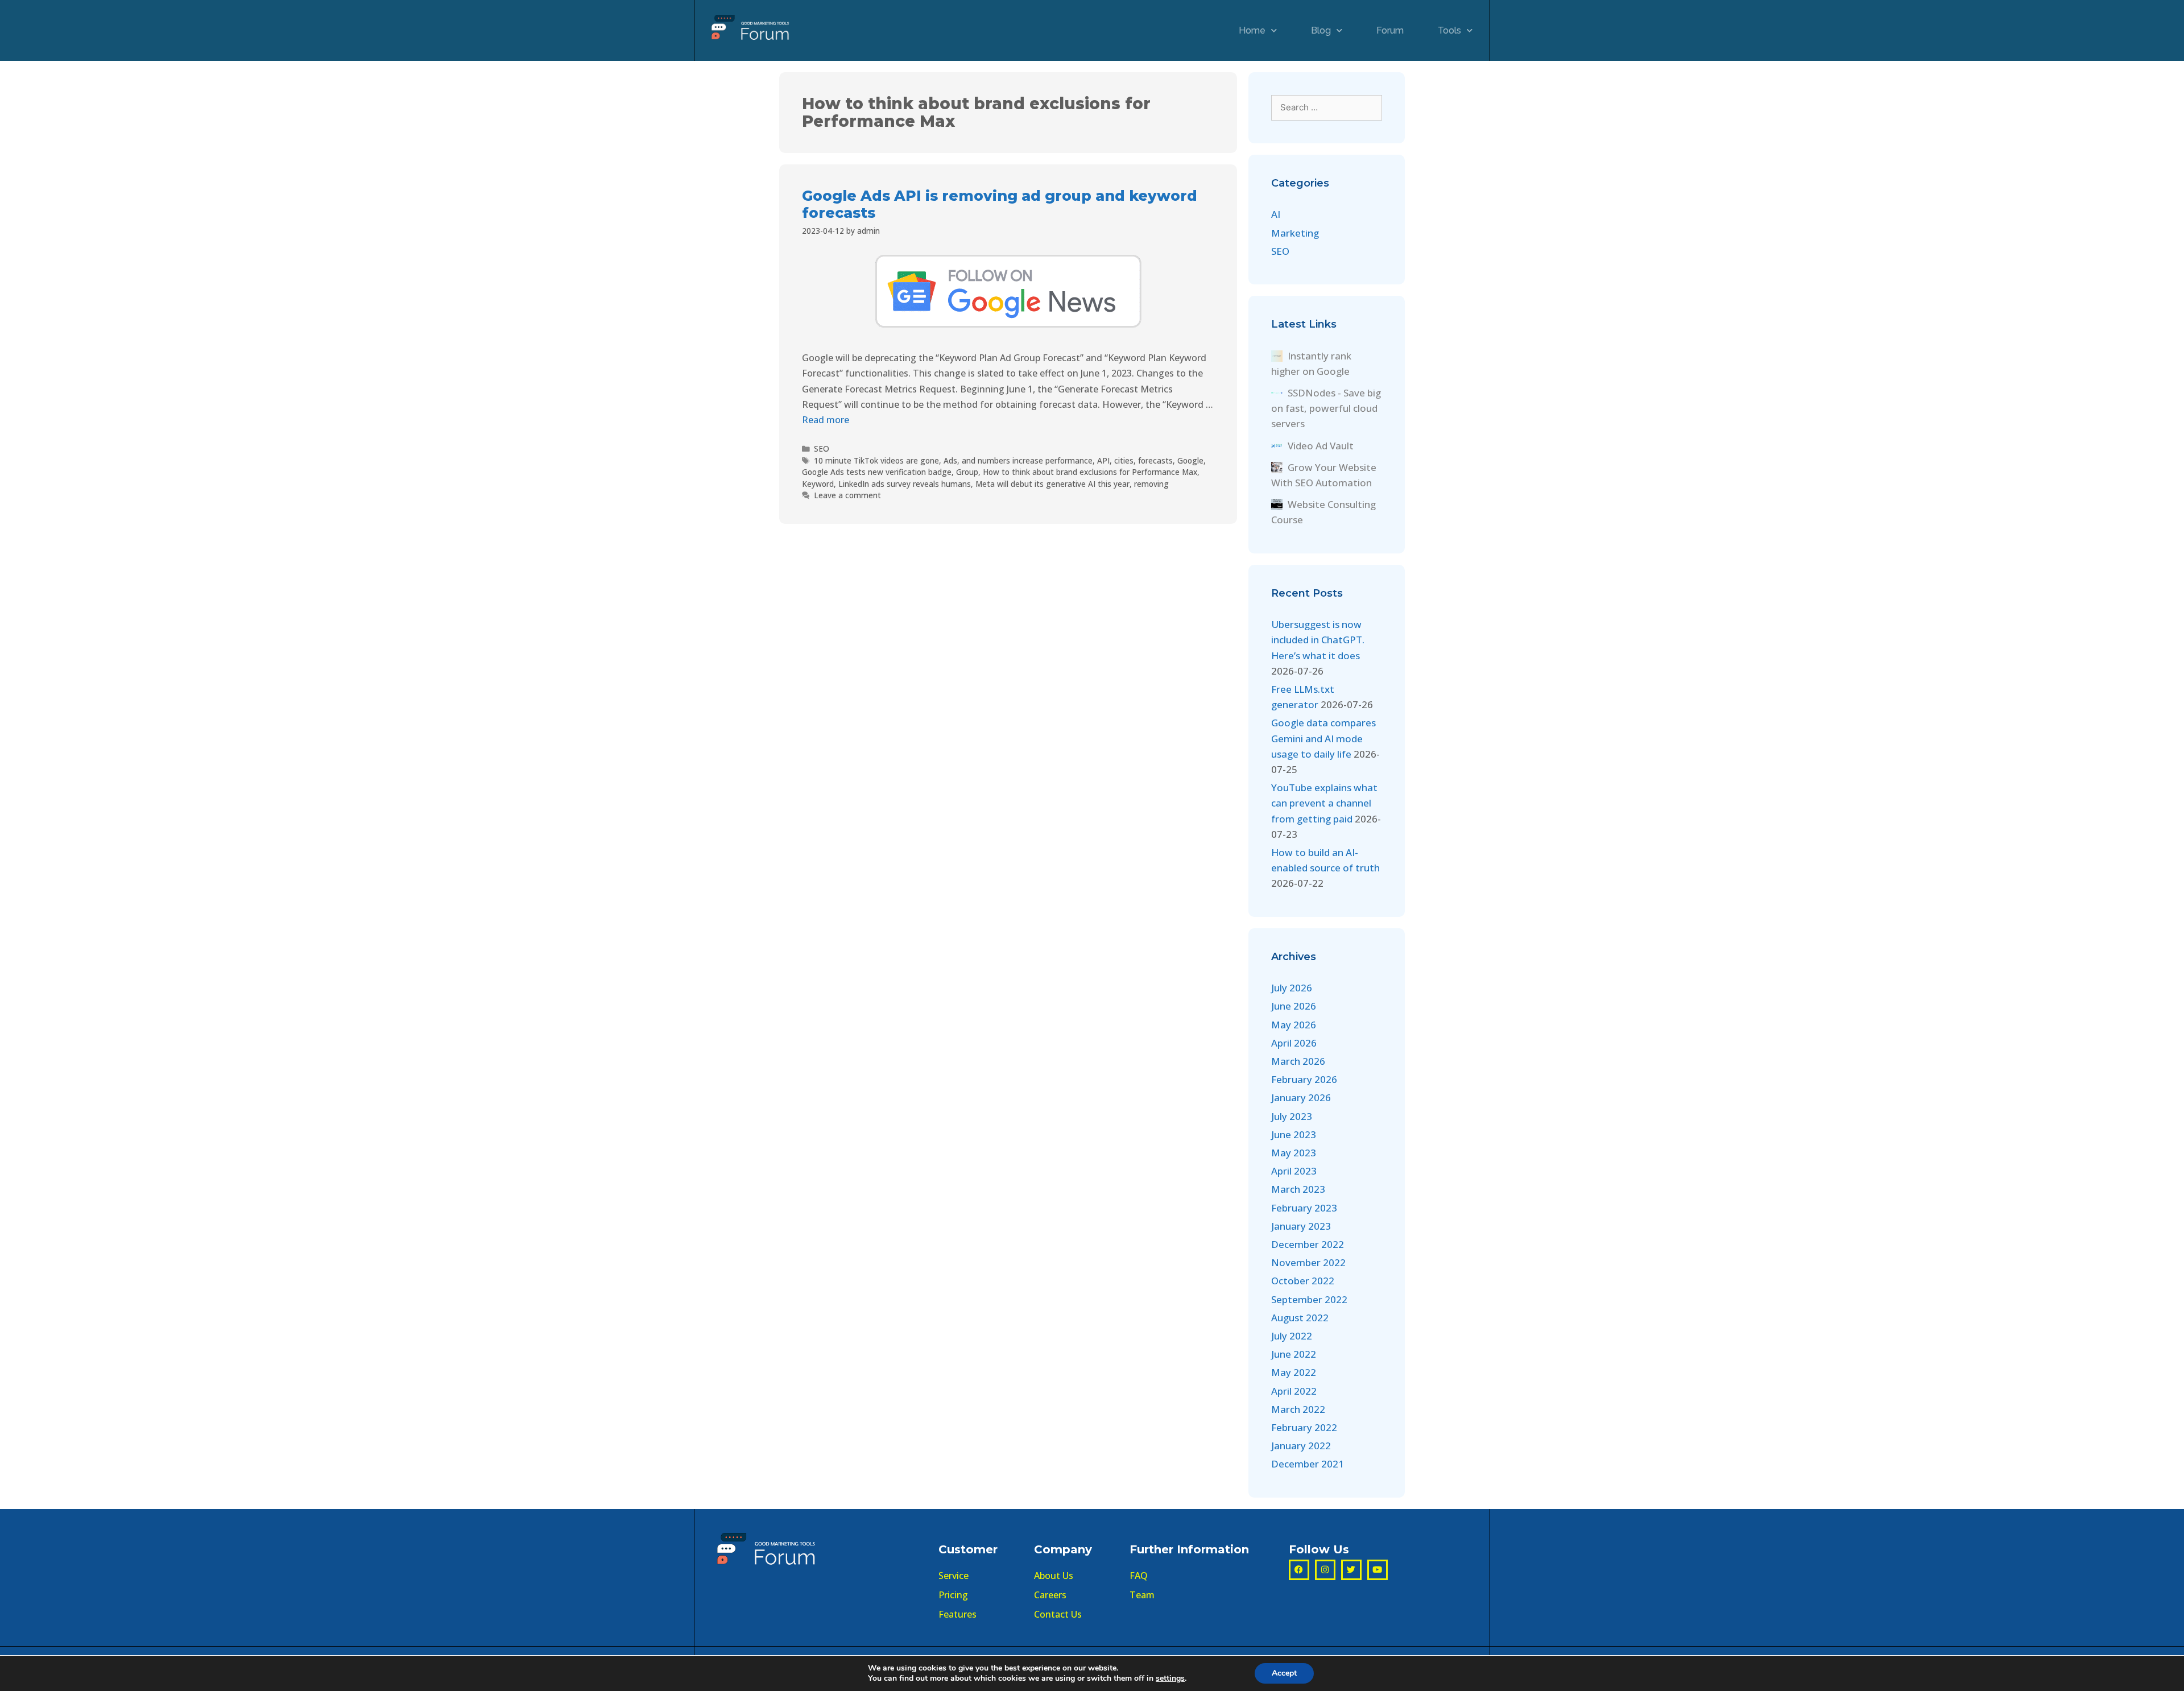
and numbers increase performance (1027, 460)
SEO (822, 448)
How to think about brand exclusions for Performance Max (1090, 472)
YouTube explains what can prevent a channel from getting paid (1324, 803)
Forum (1390, 30)
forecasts (1155, 460)
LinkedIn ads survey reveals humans (905, 484)
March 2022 (1298, 1409)
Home (1252, 30)
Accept (1284, 1673)
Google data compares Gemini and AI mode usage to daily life (1323, 738)
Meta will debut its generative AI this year (1052, 484)
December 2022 (1308, 1244)
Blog (1321, 30)
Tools (1449, 30)
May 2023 (1294, 1153)
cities (1124, 460)
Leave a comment (847, 495)
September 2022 (1309, 1299)
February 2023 (1304, 1208)
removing (1151, 484)
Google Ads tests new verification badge (877, 472)
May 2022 (1294, 1372)
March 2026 (1298, 1061)
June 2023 (1294, 1134)
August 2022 (1300, 1318)
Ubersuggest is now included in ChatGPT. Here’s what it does (1318, 640)
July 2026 (1292, 988)
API (1103, 460)
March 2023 (1298, 1189)
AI (1276, 214)
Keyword (818, 484)
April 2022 (1294, 1391)
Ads (950, 460)
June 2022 (1294, 1354)
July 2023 (1292, 1116)
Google (1190, 460)
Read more (826, 420)
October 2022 (1303, 1281)
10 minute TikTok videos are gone (876, 460)
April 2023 (1294, 1171)
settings (1170, 1678)
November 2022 (1308, 1262)
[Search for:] (1327, 107)
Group (967, 472)
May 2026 (1294, 1025)
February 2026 (1304, 1079)
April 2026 (1294, 1043)
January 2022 (1301, 1446)
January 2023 (1301, 1226)
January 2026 (1301, 1097)
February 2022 (1304, 1427)
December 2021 (1308, 1464)
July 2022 (1292, 1336)
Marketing (1295, 233)
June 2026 (1294, 1006)
